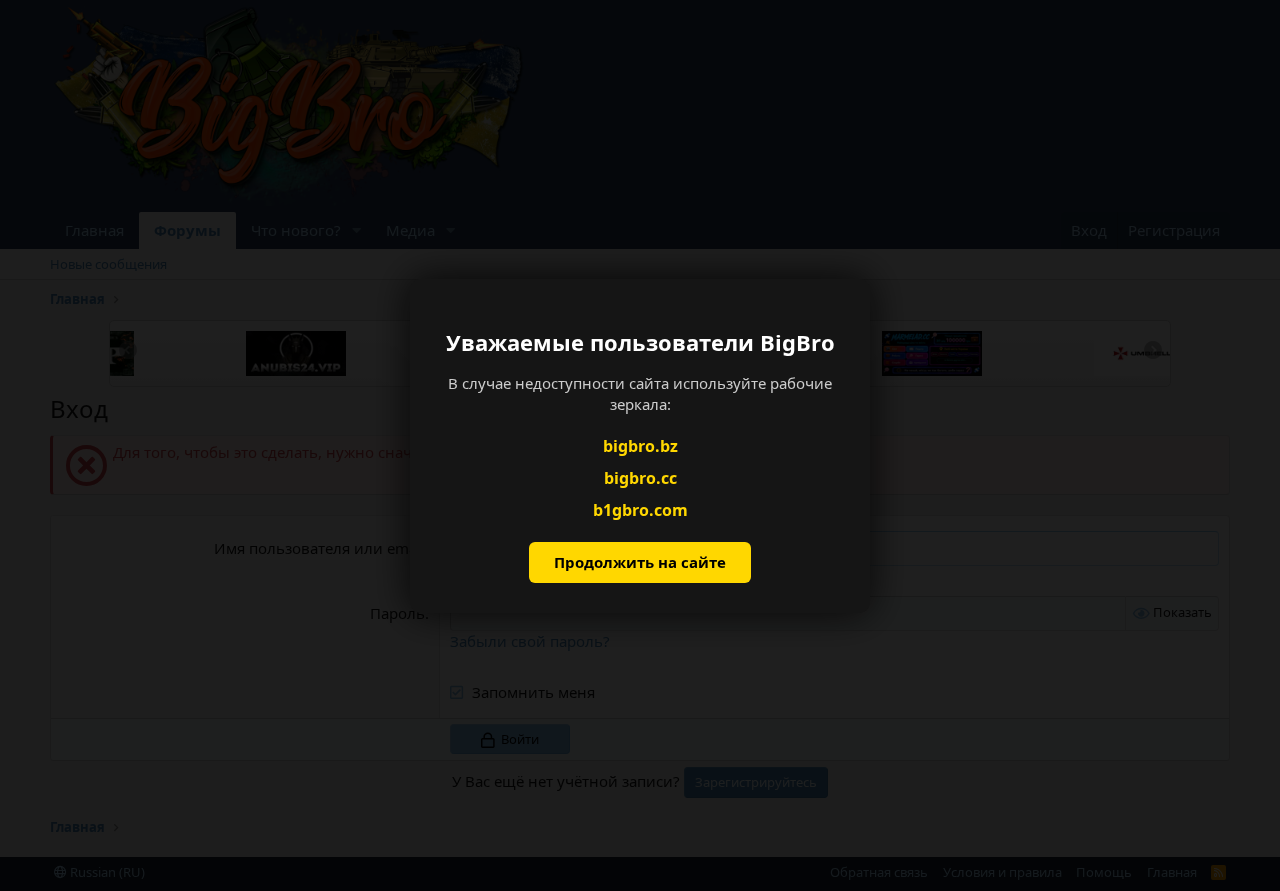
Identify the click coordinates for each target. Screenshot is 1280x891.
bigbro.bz (640, 445)
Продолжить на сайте (640, 562)
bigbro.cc (640, 478)
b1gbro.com (640, 510)
